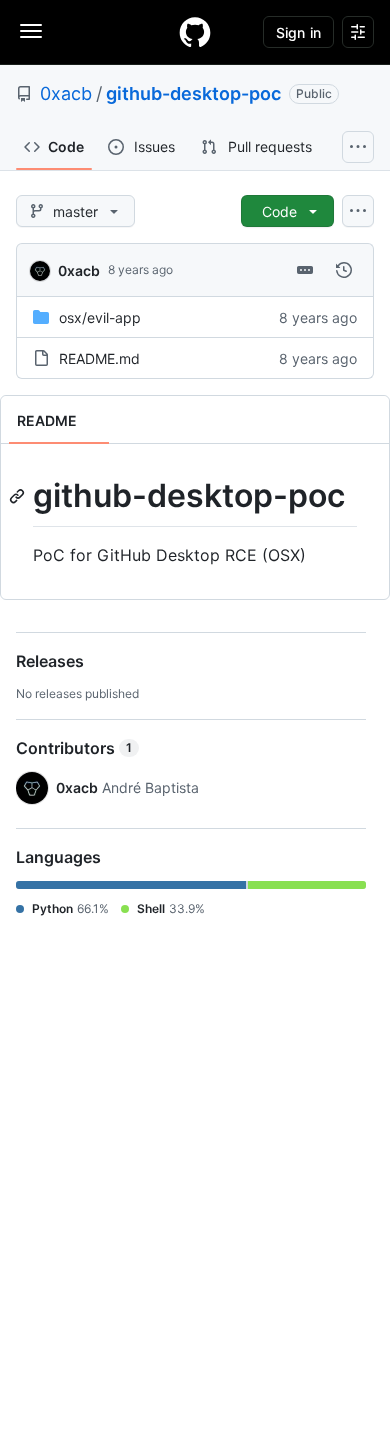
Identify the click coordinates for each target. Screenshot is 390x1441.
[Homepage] (195, 32)
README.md (99, 358)
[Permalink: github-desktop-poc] (19, 496)
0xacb (66, 93)
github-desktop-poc (193, 93)
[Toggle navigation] (31, 31)
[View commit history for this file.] (344, 270)
